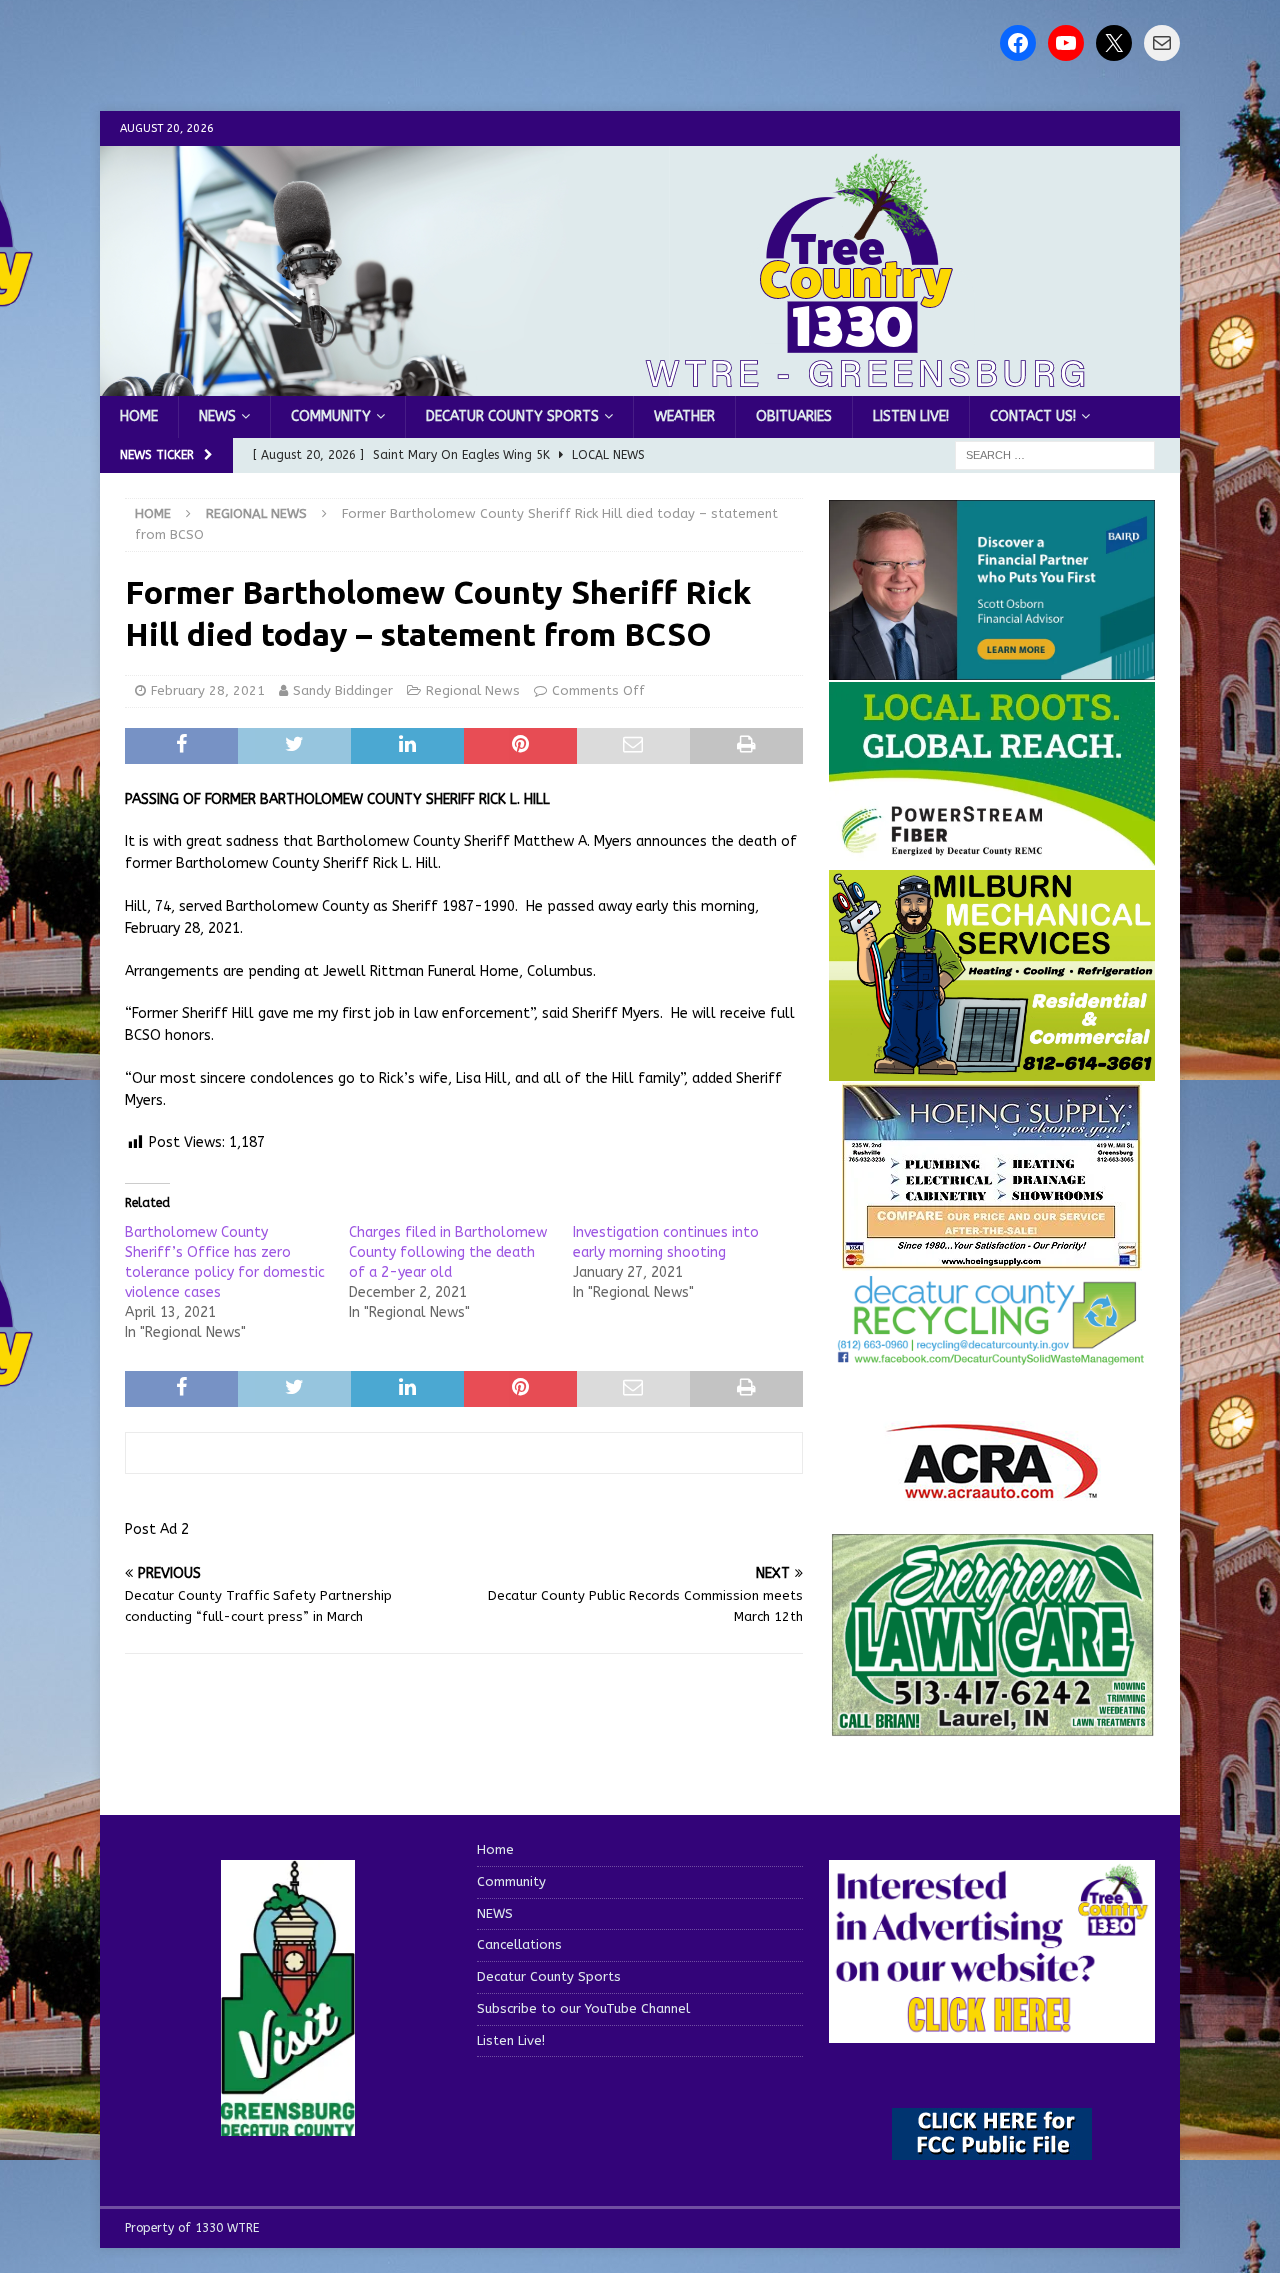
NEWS (217, 416)
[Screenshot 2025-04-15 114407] (992, 1727)
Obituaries (794, 416)
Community (331, 416)
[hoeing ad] (992, 1259)
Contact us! (1033, 416)
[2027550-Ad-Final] (992, 667)
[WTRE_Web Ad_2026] (992, 856)
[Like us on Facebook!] (1018, 43)
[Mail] (1162, 43)
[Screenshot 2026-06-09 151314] (992, 1353)
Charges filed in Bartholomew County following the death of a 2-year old (448, 1252)
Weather (684, 416)
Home (139, 416)
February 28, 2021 (208, 690)
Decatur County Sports (512, 416)
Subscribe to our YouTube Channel (583, 2008)
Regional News (473, 690)
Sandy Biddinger (343, 690)
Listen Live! (911, 416)
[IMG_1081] (992, 1069)
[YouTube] (1066, 43)
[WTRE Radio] (640, 384)
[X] (1114, 43)
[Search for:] (1055, 455)
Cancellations (519, 1944)
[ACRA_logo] (992, 1488)
